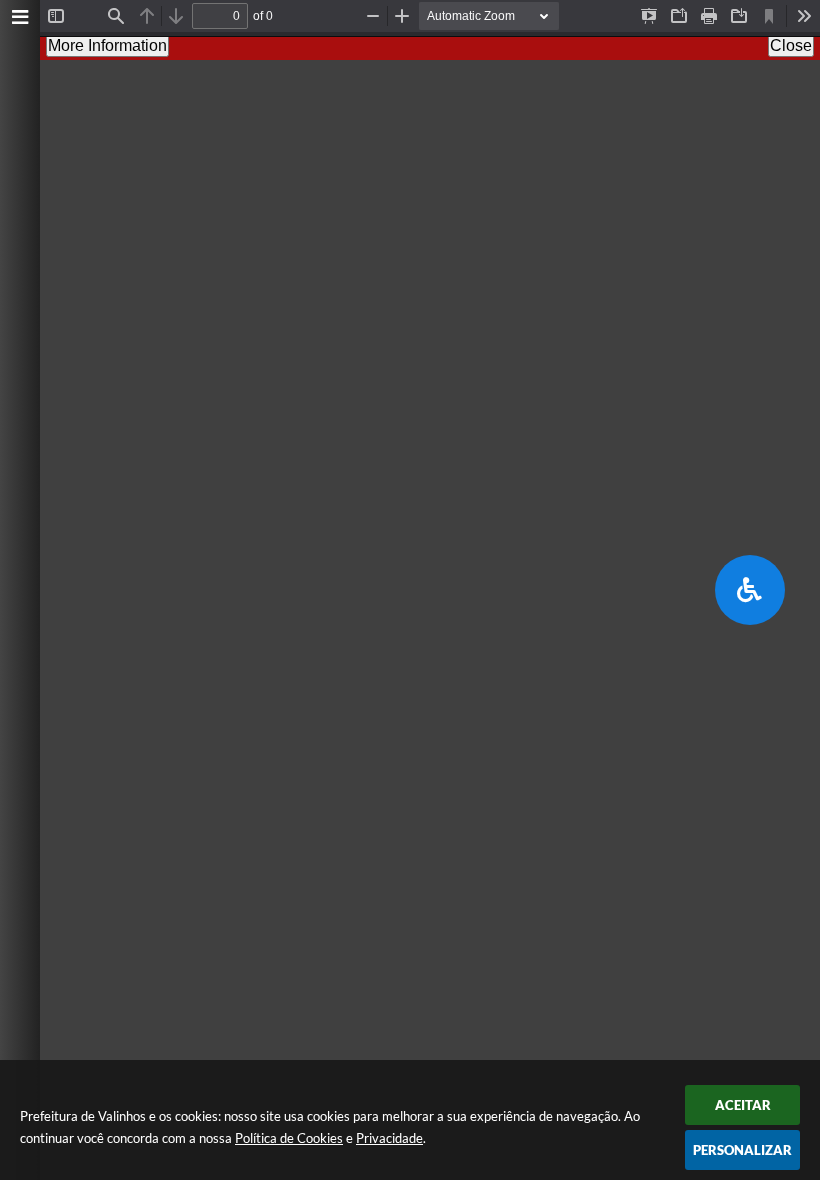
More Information (107, 45)
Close (791, 45)
